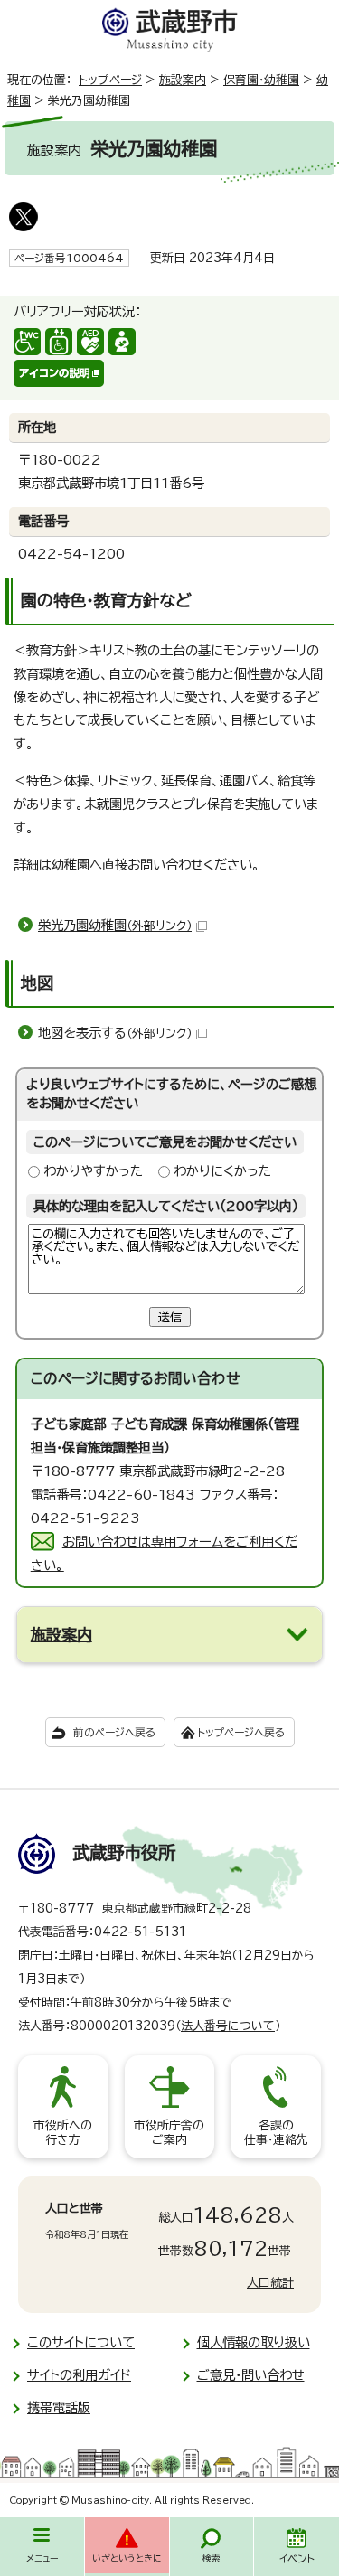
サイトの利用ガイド (79, 2375)
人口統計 (270, 2283)
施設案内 (183, 80)
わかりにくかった (222, 1171)
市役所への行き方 (63, 2133)
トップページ (110, 80)
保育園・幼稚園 (261, 80)
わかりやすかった (93, 1171)
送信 (170, 1317)
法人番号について (228, 2026)
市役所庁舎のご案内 (169, 2133)
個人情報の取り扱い (254, 2342)
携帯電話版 (59, 2407)
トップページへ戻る (241, 1732)
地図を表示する (115, 1033)
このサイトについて (81, 2342)
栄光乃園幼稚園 (115, 925)
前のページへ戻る (114, 1732)
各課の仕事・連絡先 (276, 2133)
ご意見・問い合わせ (251, 2375)
